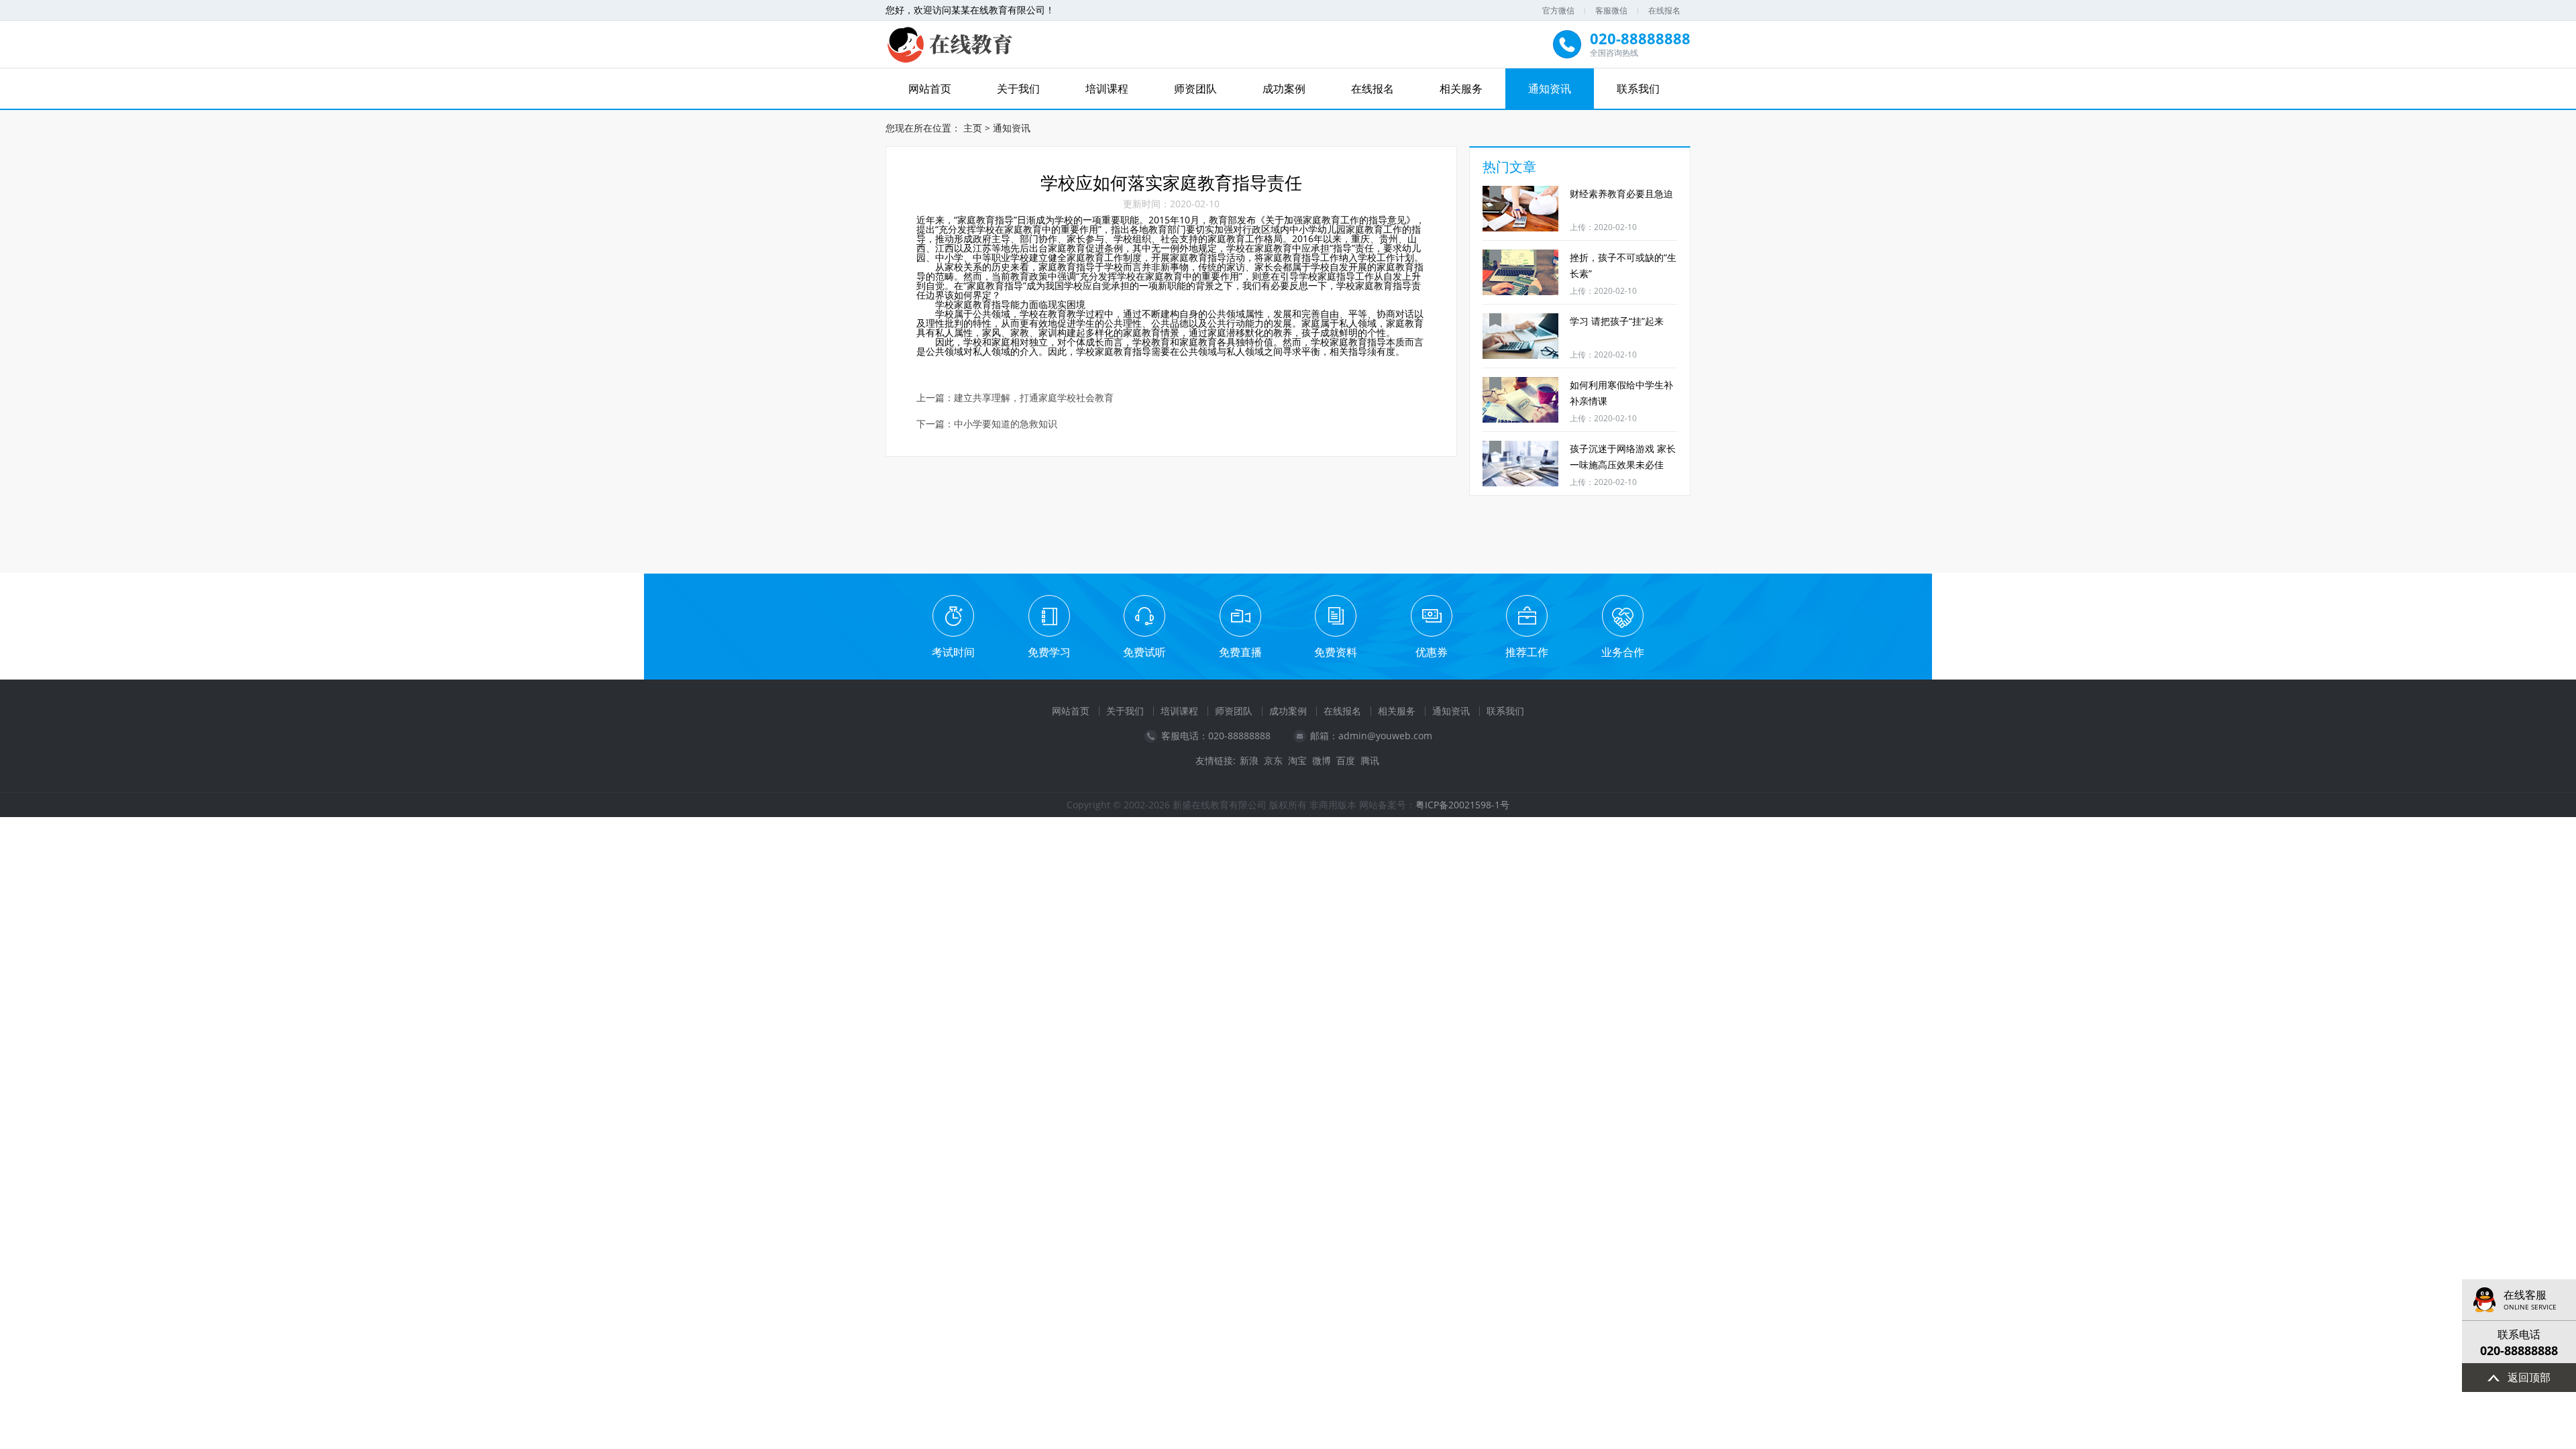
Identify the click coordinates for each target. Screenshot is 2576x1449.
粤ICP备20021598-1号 (1462, 805)
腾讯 (1370, 761)
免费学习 (1049, 652)
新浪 (1249, 761)
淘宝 (1297, 761)
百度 (1346, 761)
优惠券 (1432, 652)
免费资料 (1336, 652)
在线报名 (1664, 10)
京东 (1273, 761)
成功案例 (1284, 89)
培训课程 (1107, 89)
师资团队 (1195, 89)
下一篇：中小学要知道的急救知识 (987, 424)
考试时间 (953, 652)
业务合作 (1623, 652)
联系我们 (1638, 89)
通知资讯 (1550, 89)
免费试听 (1144, 652)
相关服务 (1461, 89)
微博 (1322, 761)
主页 (973, 128)
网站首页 (930, 89)
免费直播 (1240, 652)
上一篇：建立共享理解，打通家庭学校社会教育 (1015, 398)
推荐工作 (1527, 652)
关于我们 (1018, 89)
